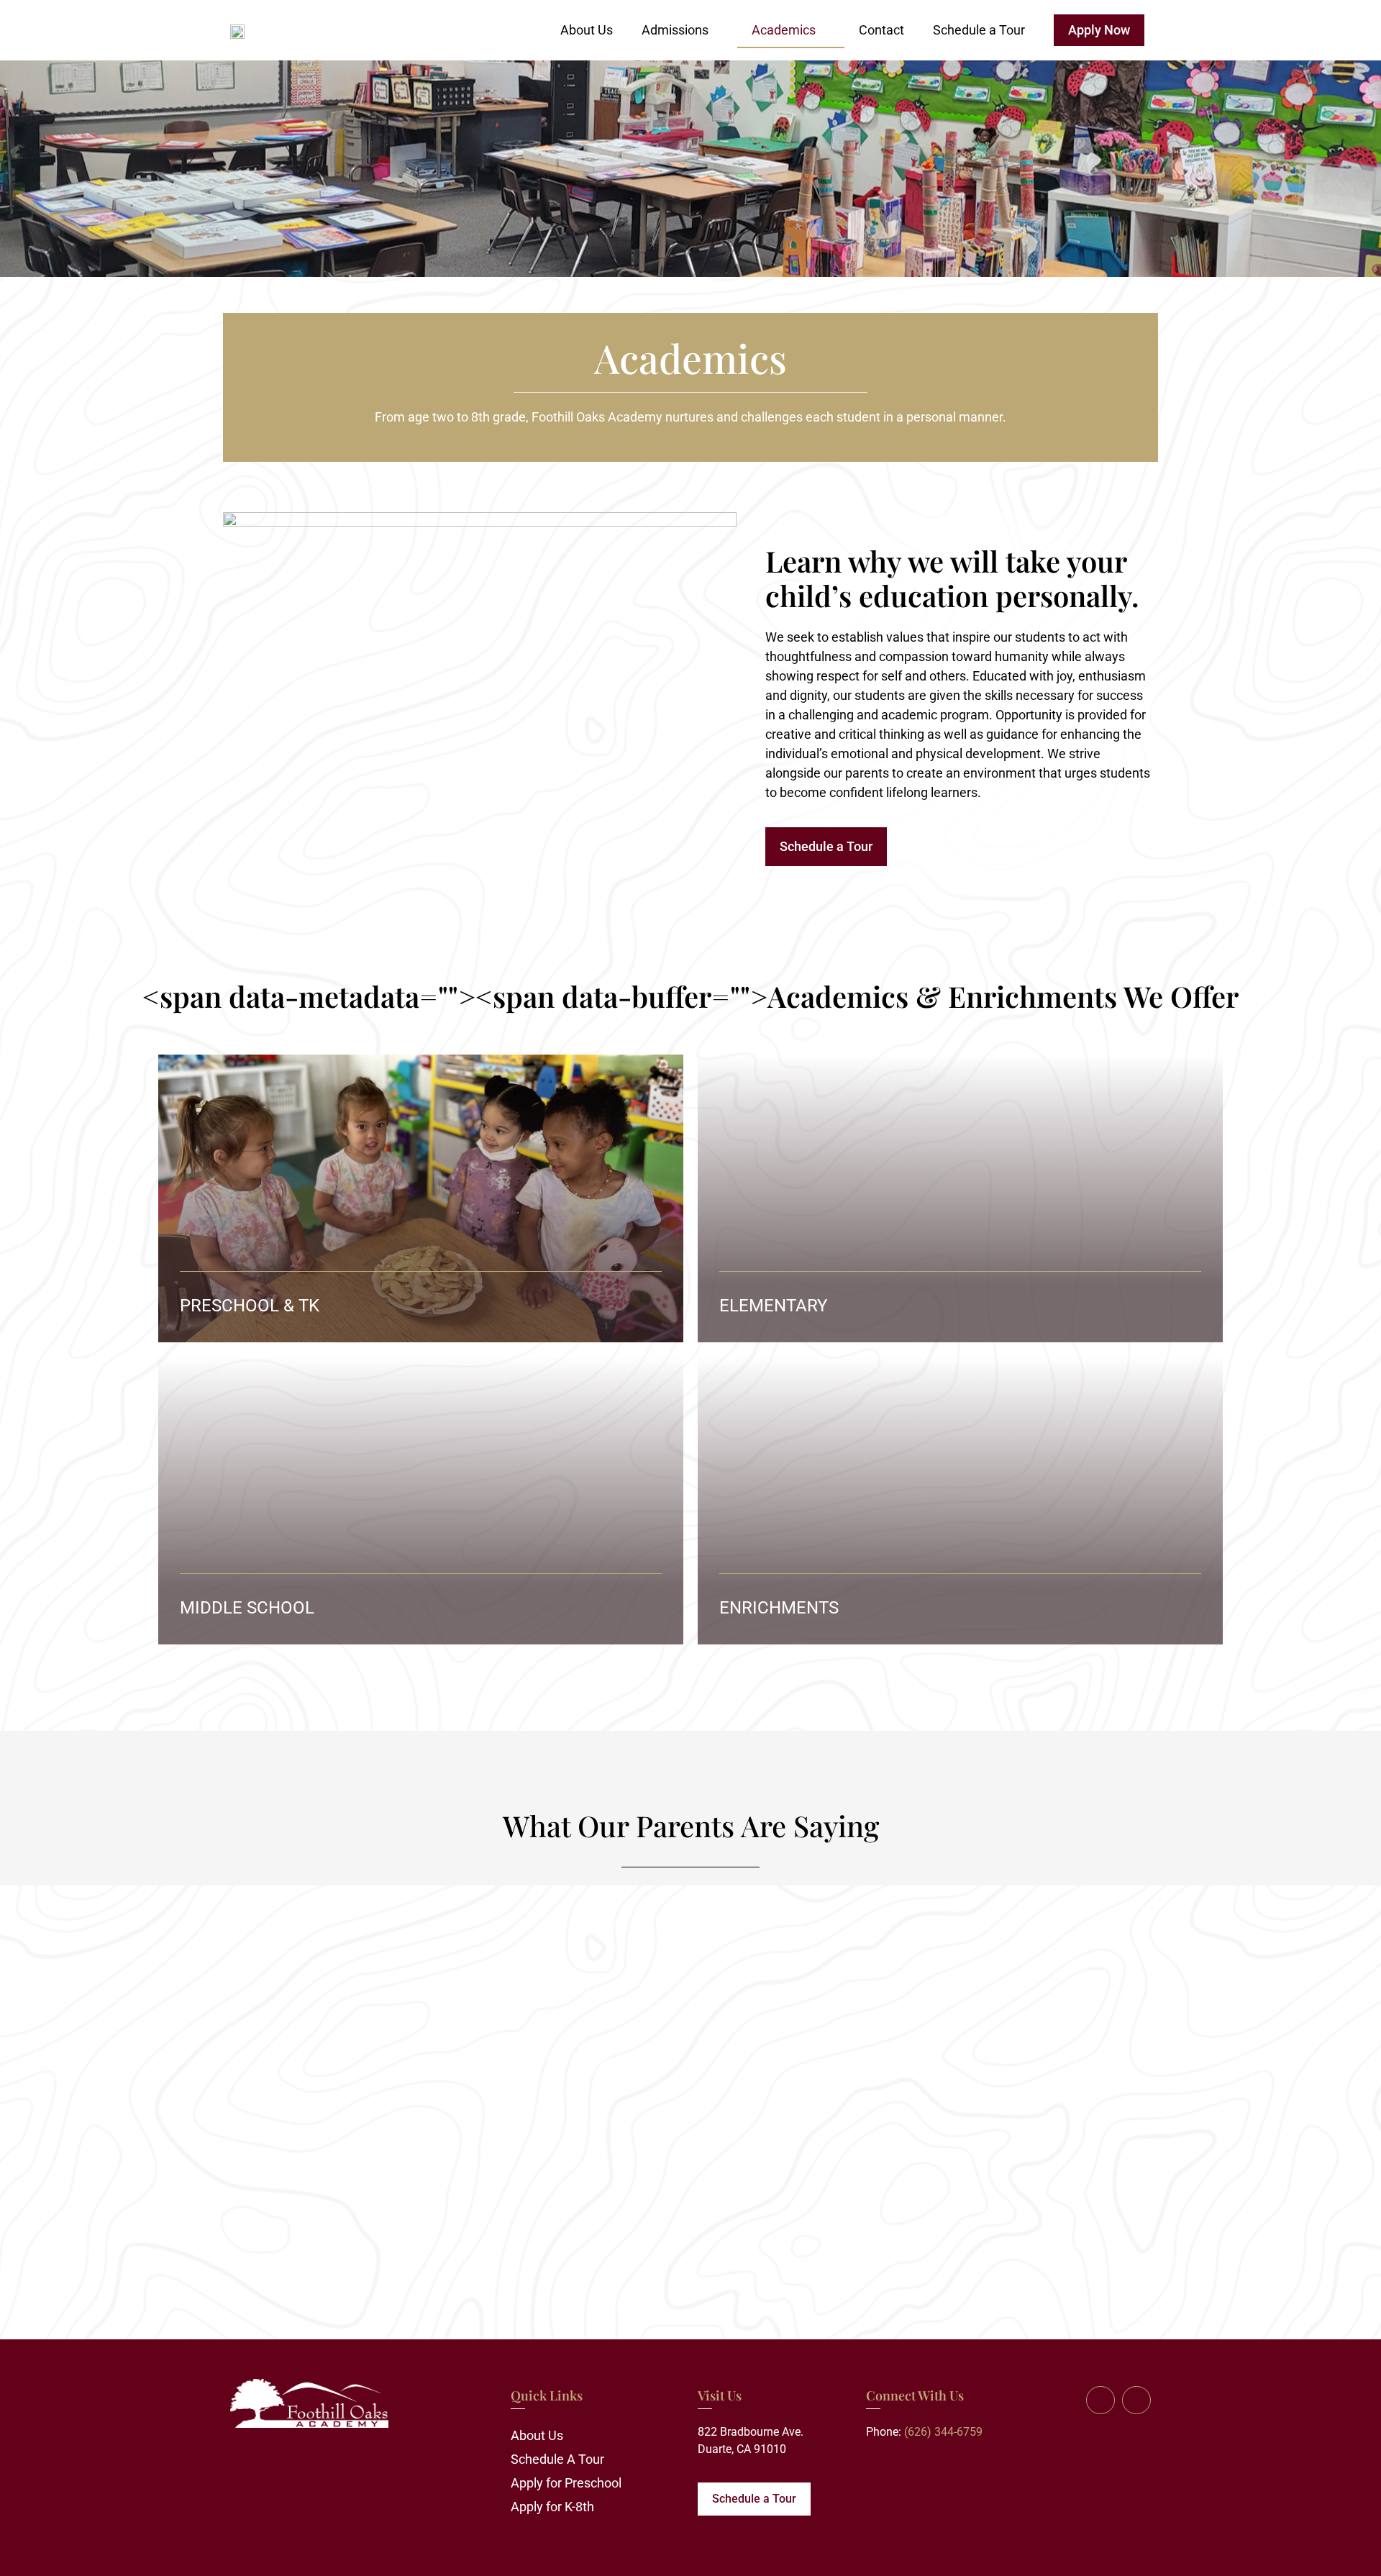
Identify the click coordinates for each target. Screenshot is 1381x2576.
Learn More (614, 1307)
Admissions (675, 30)
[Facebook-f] (1100, 2400)
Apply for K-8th (552, 2507)
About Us (587, 30)
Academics (784, 30)
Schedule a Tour (979, 30)
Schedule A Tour (557, 2459)
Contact (881, 30)
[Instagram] (1136, 2400)
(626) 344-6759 (943, 2432)
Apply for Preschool (566, 2483)
